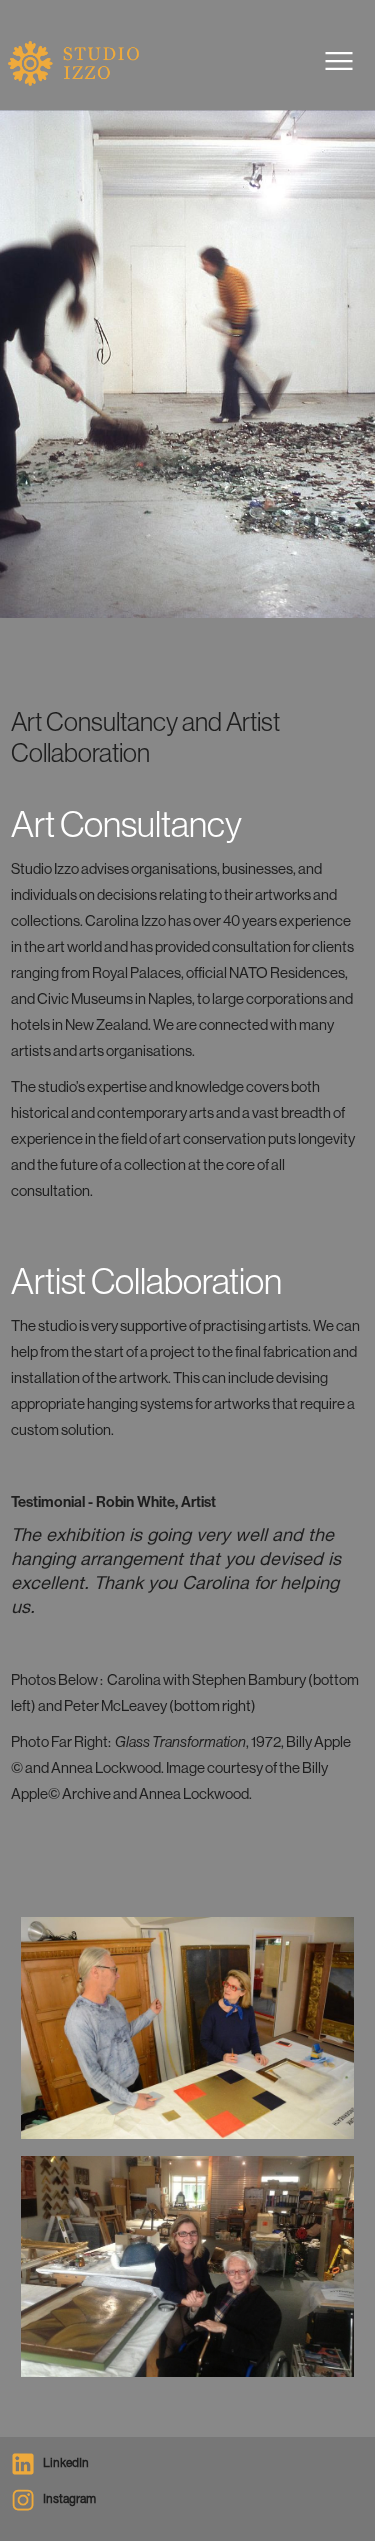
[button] (339, 61)
